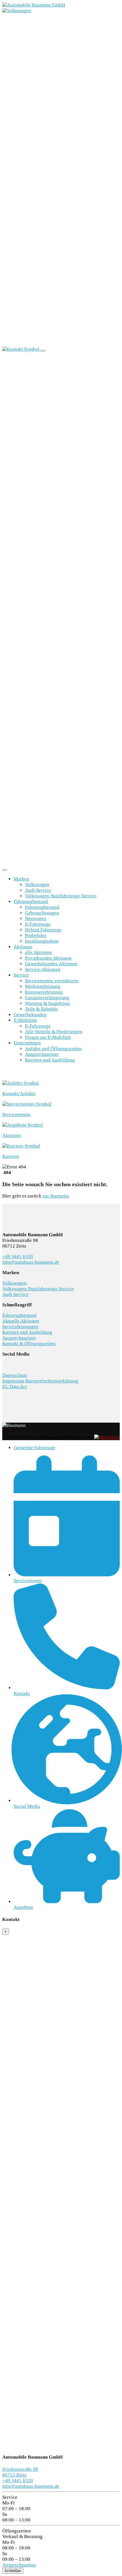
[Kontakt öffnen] (21, 349)
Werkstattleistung (43, 986)
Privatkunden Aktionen (48, 958)
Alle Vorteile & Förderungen (54, 1032)
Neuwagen (36, 918)
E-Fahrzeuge (38, 924)
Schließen (13, 2571)
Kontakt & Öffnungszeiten (29, 1344)
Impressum (13, 1381)
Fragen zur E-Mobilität (48, 1037)
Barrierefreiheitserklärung (52, 1381)
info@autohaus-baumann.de (31, 1262)
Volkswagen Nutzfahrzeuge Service (61, 896)
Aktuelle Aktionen (21, 1321)
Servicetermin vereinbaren (52, 981)
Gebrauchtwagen (42, 913)
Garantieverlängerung (47, 998)
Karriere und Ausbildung (50, 1060)
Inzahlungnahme (42, 941)
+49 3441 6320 (18, 1256)
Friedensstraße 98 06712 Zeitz (20, 2472)
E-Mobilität (25, 1020)
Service (21, 975)
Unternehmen (27, 1043)
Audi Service (38, 890)
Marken (21, 879)
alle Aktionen (38, 952)
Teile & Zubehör (41, 1009)
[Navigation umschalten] (43, 351)
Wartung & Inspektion (47, 1003)
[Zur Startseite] (34, 5)
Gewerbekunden (30, 1015)
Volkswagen (37, 885)
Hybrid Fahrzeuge (43, 930)
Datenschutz (15, 1375)
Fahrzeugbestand (31, 902)
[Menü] (5, 870)
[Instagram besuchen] (7, 1362)
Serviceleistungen (20, 1327)
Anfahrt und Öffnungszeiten (53, 1049)
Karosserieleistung (44, 992)
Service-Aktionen (43, 969)
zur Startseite (56, 1196)
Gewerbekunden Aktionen (51, 964)
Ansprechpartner (42, 1054)
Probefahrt (36, 935)
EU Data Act (15, 1387)
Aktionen (23, 947)
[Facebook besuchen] (4, 1362)
